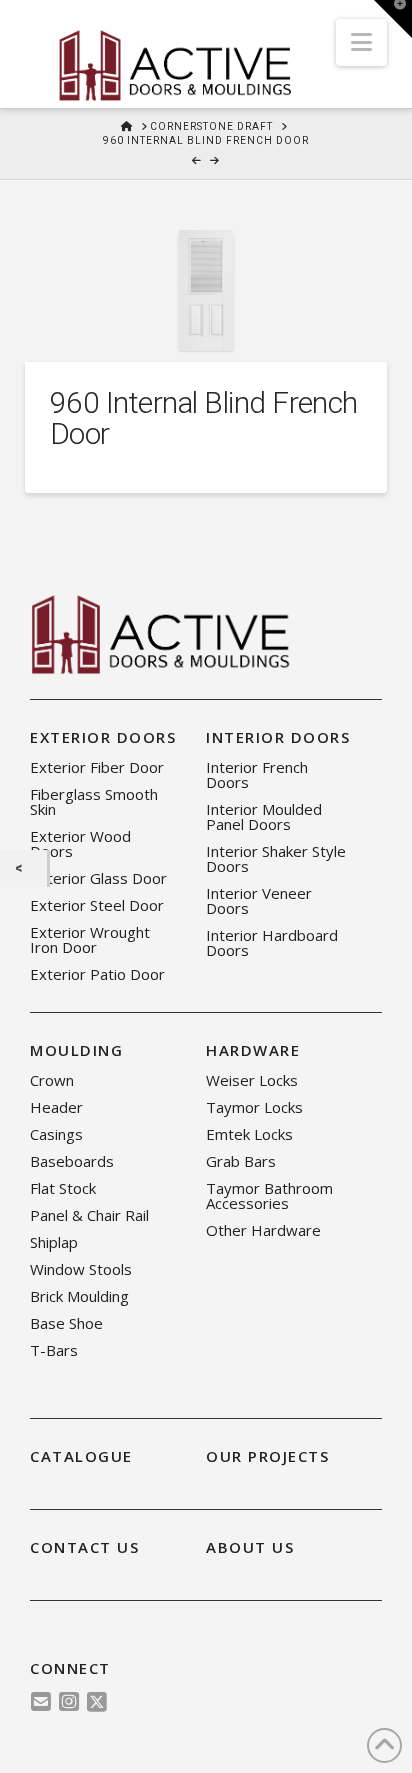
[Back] (23, 868)
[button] (361, 42)
